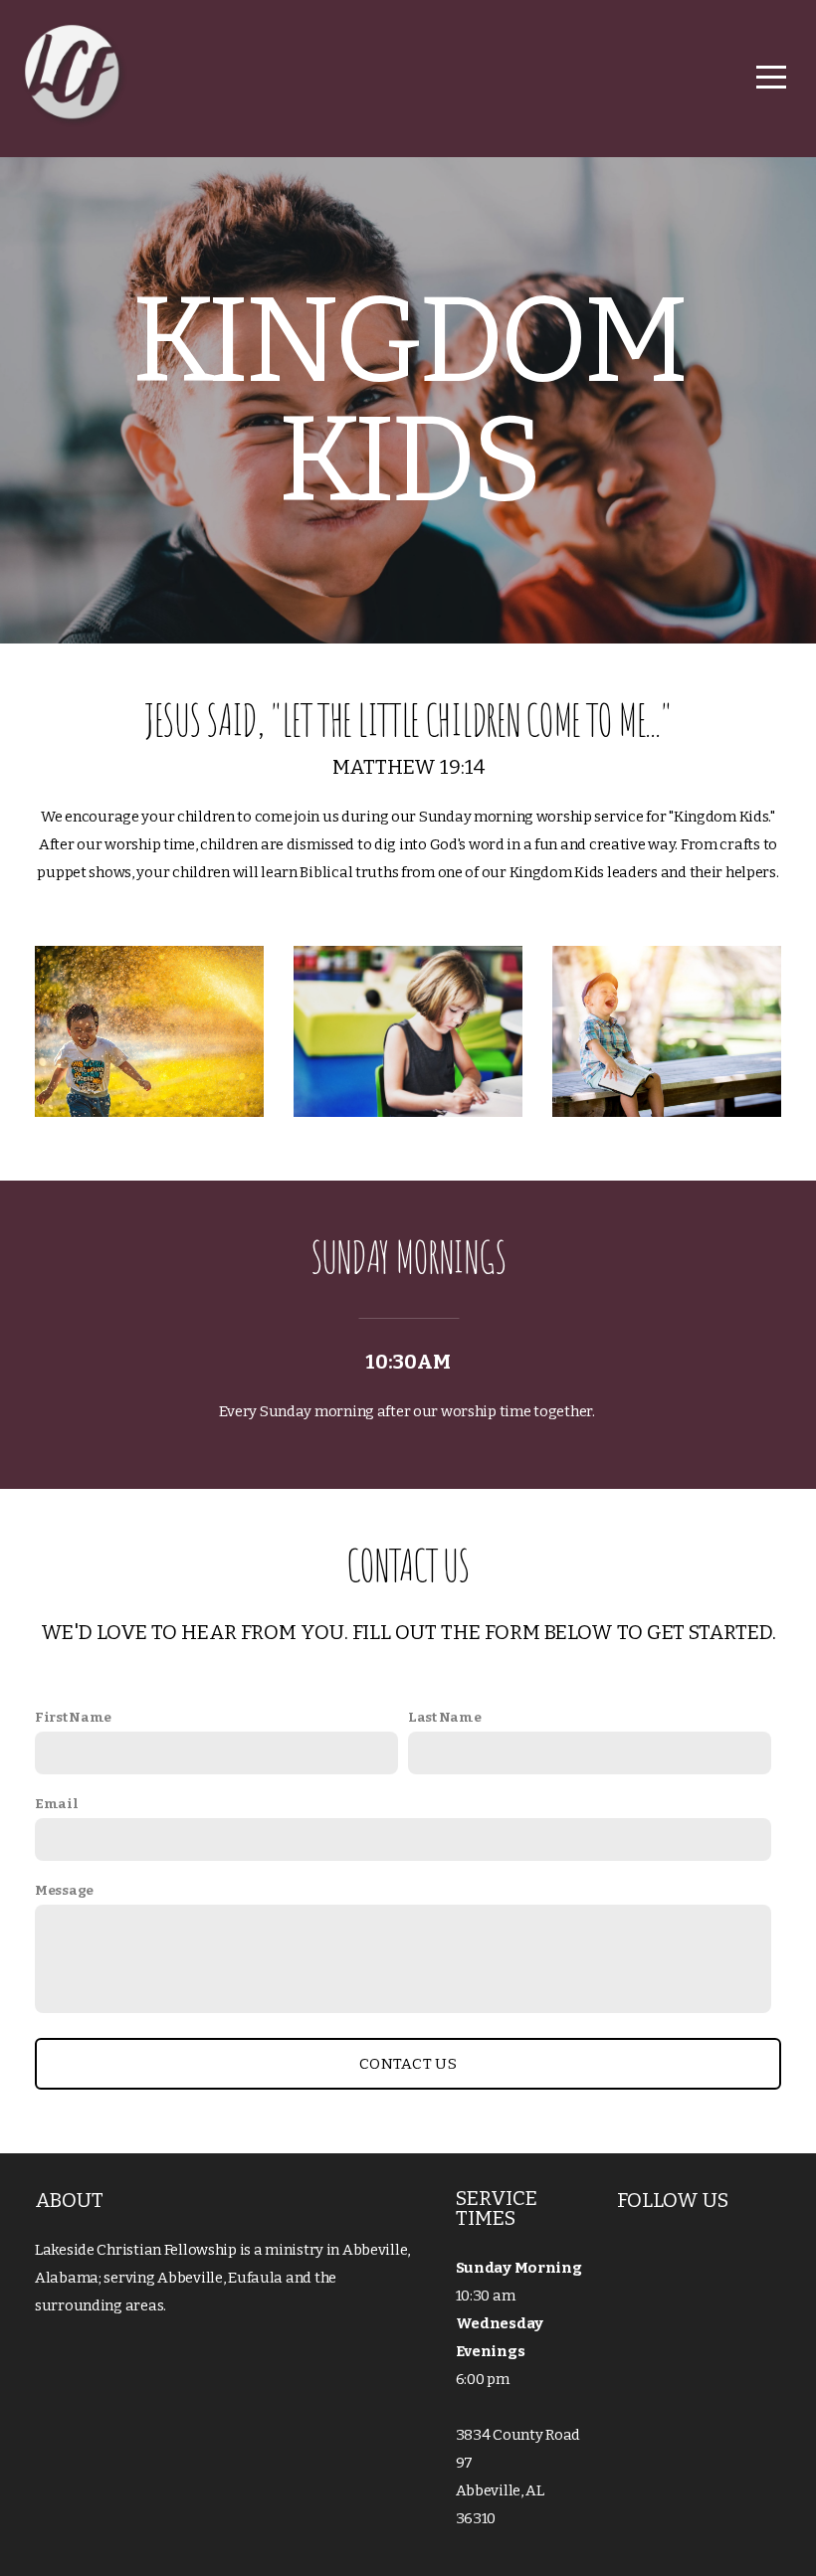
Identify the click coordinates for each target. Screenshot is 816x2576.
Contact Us (408, 2064)
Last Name (444, 1717)
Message (64, 1890)
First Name (73, 1717)
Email (57, 1804)
